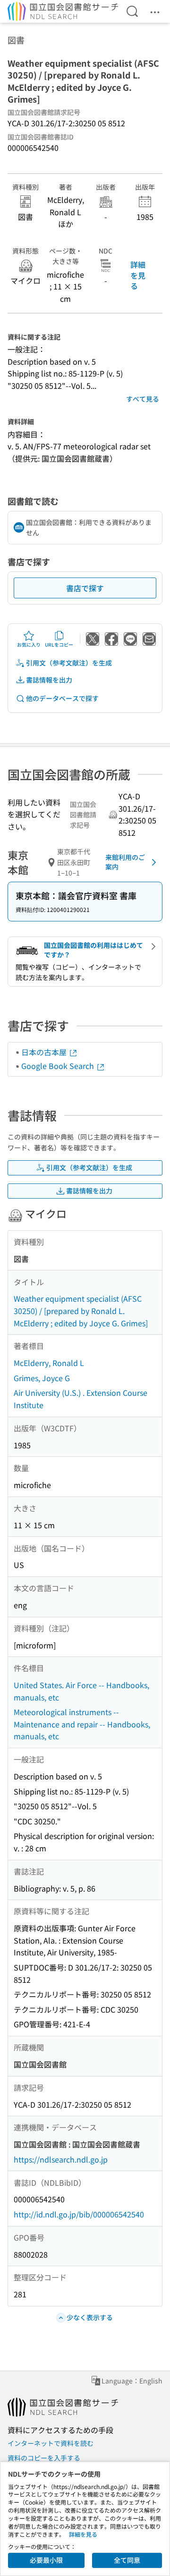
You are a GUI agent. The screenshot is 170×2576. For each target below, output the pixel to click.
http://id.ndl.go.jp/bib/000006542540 (79, 2214)
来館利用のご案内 (125, 862)
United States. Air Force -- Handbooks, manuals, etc (81, 1691)
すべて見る (143, 399)
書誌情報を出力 (49, 680)
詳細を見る (138, 275)
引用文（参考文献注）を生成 (69, 663)
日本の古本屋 (45, 1052)
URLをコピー (59, 644)
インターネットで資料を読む (51, 2443)
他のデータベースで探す (62, 698)
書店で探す (85, 588)
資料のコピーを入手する (44, 2458)
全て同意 (127, 2560)
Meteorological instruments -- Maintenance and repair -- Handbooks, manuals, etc (82, 1724)
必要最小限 (46, 2560)
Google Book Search (59, 1066)
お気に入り (29, 644)
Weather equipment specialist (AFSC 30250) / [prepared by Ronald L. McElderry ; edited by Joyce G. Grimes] (81, 1310)
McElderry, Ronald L (49, 1363)
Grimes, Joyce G (42, 1378)
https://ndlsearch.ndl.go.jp (61, 2159)
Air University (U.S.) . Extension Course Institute (81, 1399)
